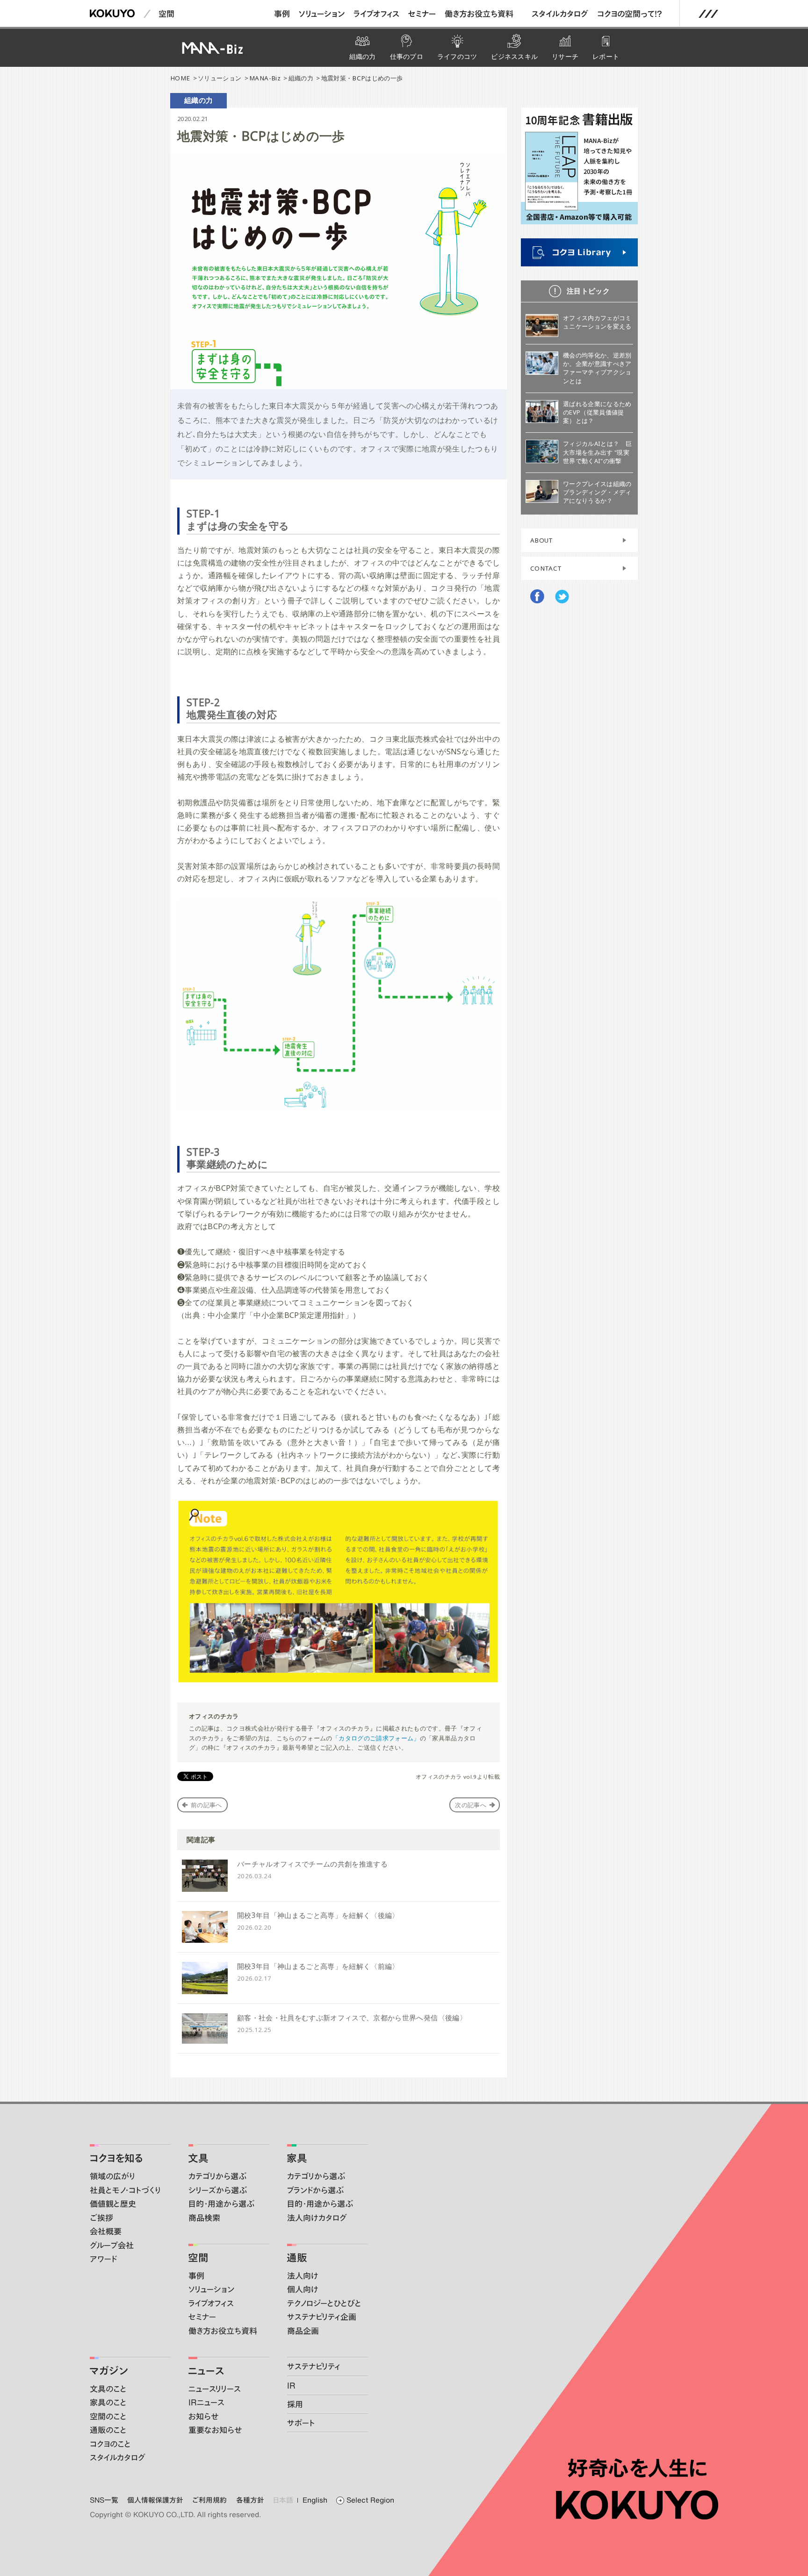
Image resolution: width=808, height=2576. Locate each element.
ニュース (206, 2371)
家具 (297, 2158)
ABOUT (542, 540)
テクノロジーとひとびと (324, 2303)
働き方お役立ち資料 (479, 14)
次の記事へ (471, 1805)
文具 (198, 2158)
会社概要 (106, 2231)
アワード (103, 2259)
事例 (282, 14)
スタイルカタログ (560, 14)
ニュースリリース (215, 2389)
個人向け (303, 2289)
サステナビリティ (314, 2366)
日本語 (283, 2500)
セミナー (422, 14)
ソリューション (322, 14)
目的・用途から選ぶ (221, 2204)
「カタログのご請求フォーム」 (376, 1738)
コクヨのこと (110, 2444)
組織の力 (301, 78)
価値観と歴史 (113, 2204)
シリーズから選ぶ (218, 2190)
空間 (166, 14)
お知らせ (203, 2416)
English (315, 2500)
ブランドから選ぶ (315, 2190)
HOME (180, 78)
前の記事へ (206, 1805)
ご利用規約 (209, 2500)
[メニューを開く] (708, 14)
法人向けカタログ (317, 2218)
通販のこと (108, 2430)
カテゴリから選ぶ (217, 2176)
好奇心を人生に (637, 2468)
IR (291, 2385)
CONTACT (546, 568)
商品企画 (303, 2331)
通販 (297, 2258)
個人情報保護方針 (155, 2500)
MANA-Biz (265, 78)
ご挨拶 (101, 2218)
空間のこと (108, 2416)
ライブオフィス (376, 14)
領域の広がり (112, 2176)
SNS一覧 (104, 2500)
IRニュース (206, 2402)
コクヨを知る (116, 2158)
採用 (295, 2404)
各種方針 (250, 2500)
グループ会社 (112, 2245)
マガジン (109, 2371)
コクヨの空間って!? (630, 14)
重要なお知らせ (215, 2430)
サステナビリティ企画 (322, 2317)
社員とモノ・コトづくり (125, 2190)
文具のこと (108, 2389)
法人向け (303, 2275)
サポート (301, 2423)
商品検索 (204, 2218)
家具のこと (108, 2402)
